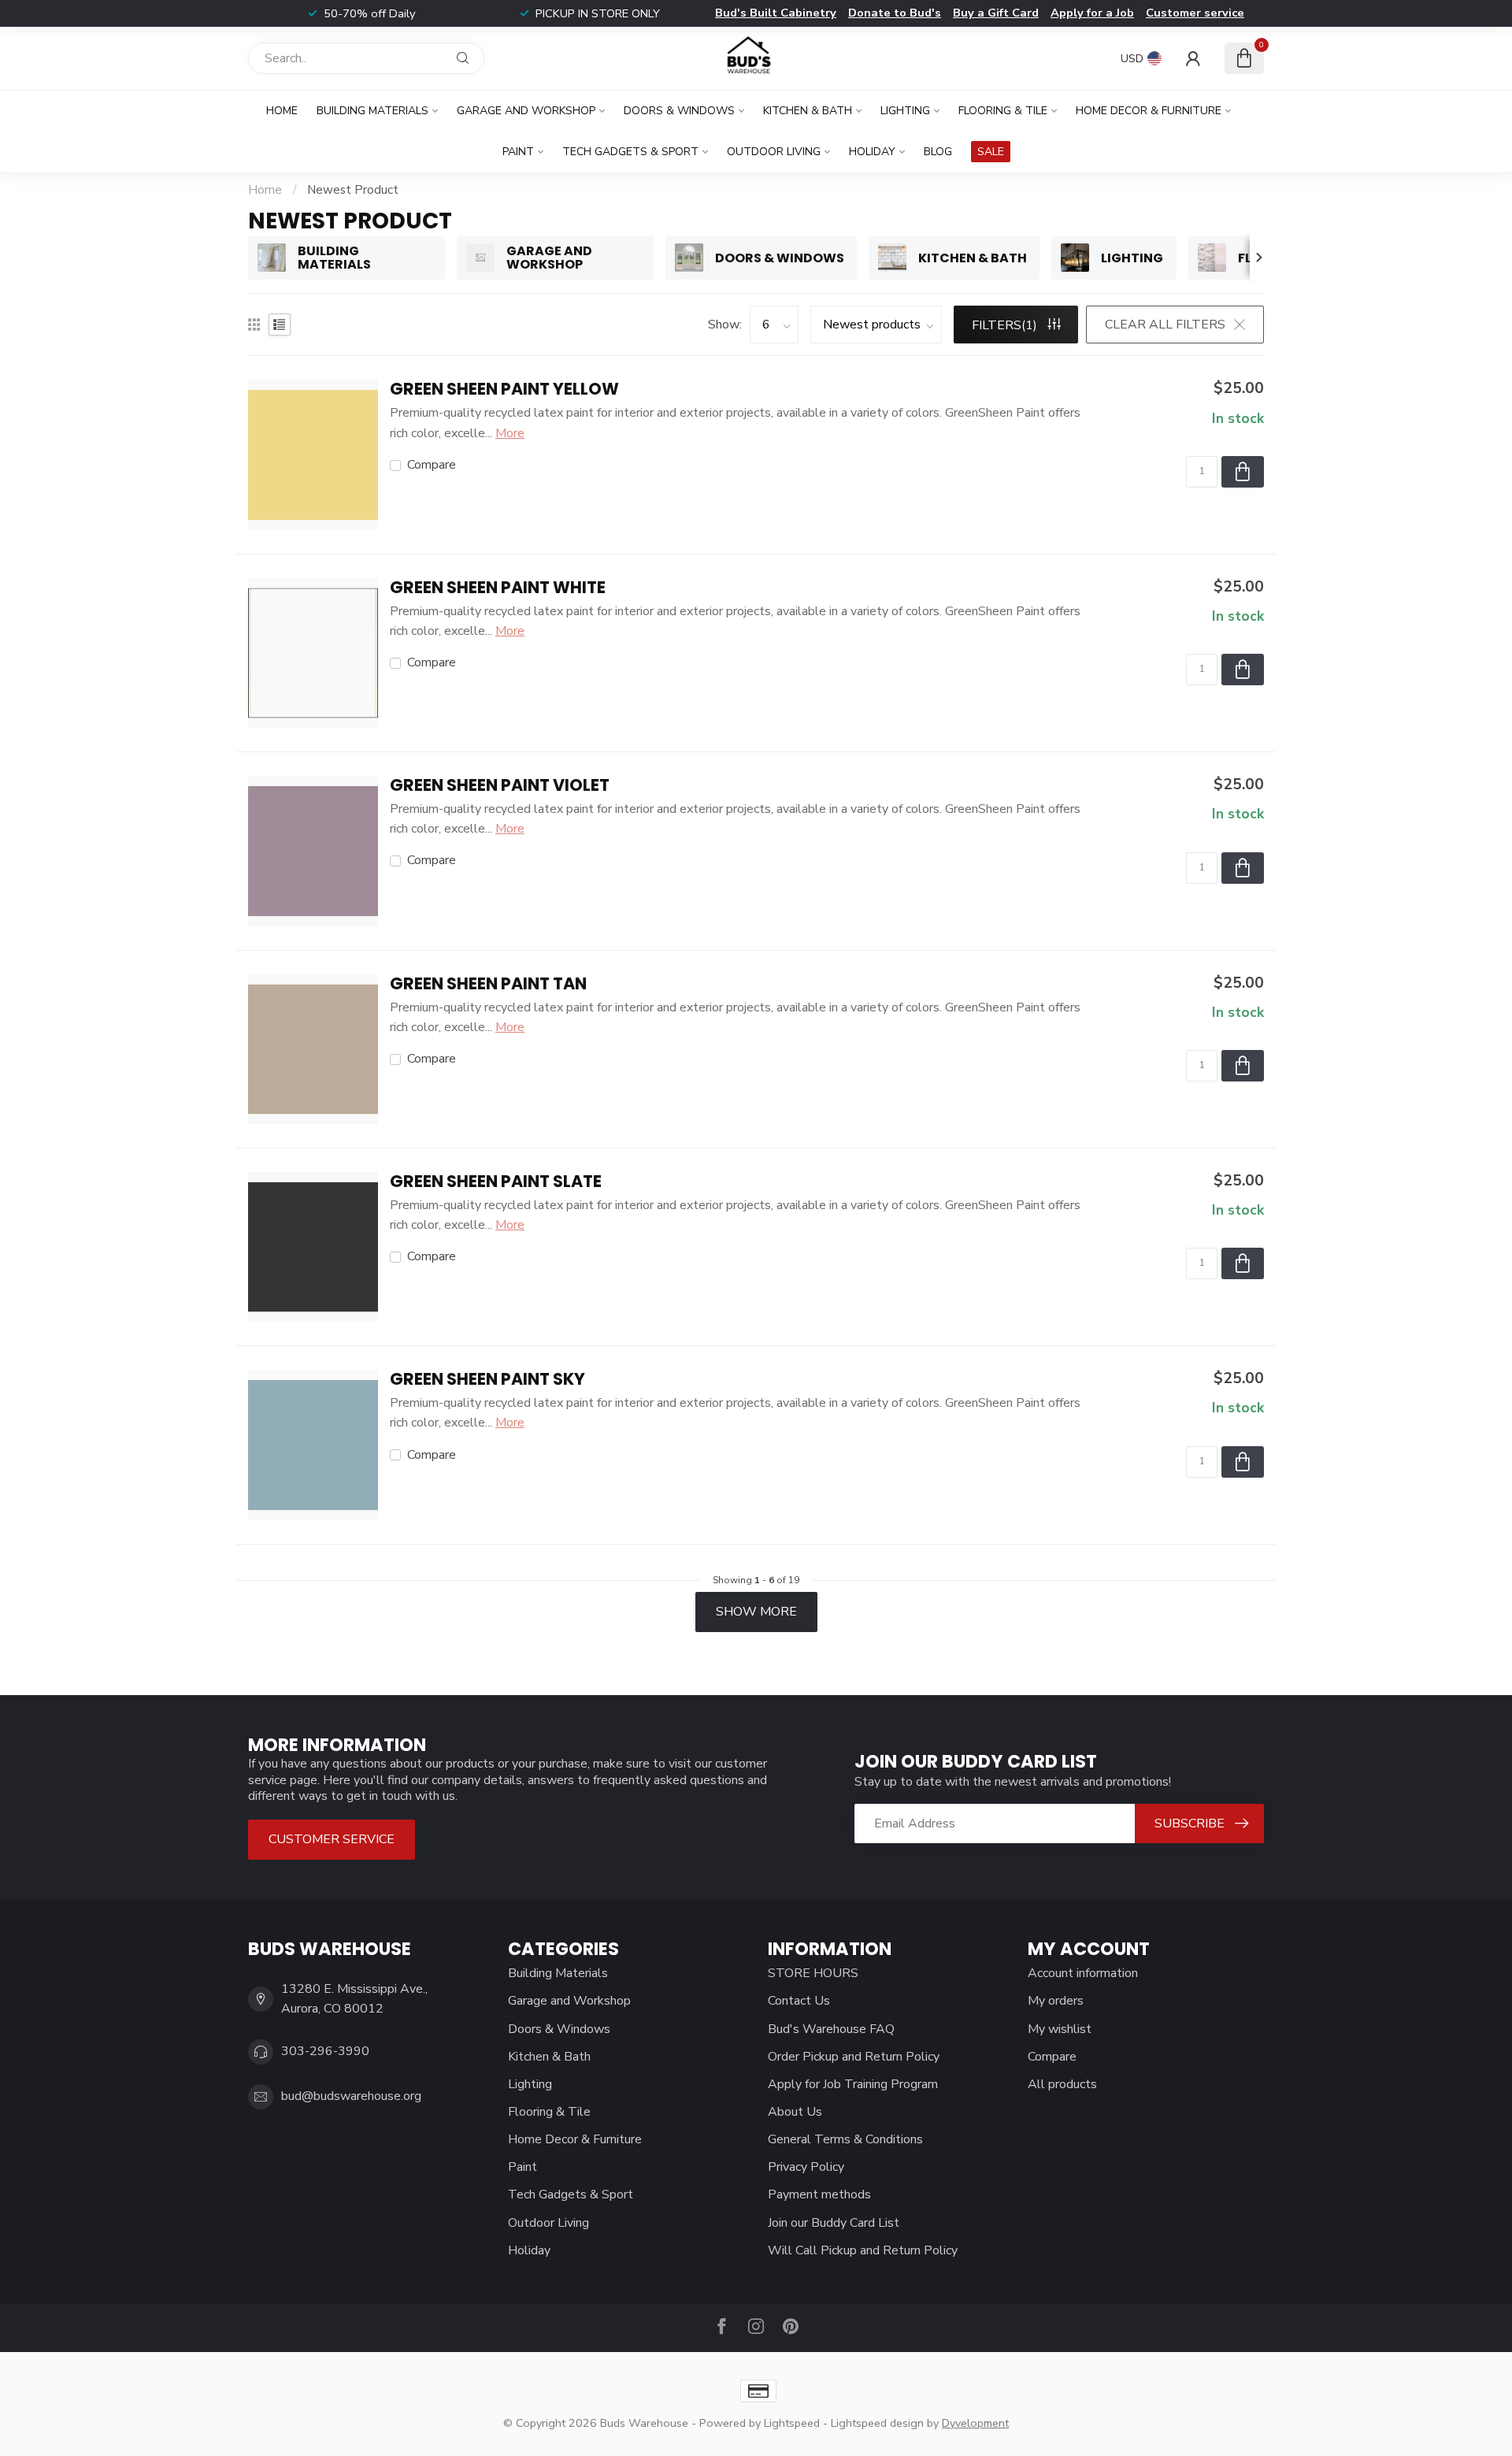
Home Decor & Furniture (1149, 111)
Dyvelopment (975, 2423)
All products (1062, 2084)
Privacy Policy (806, 2167)
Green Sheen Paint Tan (488, 984)
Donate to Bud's (895, 13)
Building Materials (372, 111)
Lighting (905, 111)
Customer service (1195, 13)
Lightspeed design (877, 2423)
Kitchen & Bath (808, 111)
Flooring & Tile (1003, 111)
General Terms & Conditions (845, 2139)
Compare (432, 466)
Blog (938, 152)
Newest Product (353, 190)
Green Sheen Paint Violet (500, 786)
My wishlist (1060, 2029)
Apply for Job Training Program (853, 2084)
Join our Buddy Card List (834, 2223)
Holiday (872, 152)
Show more (756, 1612)
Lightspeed (792, 2423)
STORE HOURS (813, 1973)
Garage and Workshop (526, 111)
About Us (795, 2112)
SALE (991, 152)
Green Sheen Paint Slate (496, 1182)
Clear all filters (1165, 325)
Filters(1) (1006, 325)
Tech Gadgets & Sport (630, 152)
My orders (1056, 2001)
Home (282, 111)
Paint (518, 152)
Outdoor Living (774, 152)
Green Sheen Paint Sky (487, 1380)
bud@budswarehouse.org (351, 2096)
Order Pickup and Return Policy (854, 2057)
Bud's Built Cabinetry (776, 13)
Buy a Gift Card (996, 13)
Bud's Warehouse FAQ (831, 2029)
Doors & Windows (679, 111)
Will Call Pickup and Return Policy (863, 2250)
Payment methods (819, 2194)
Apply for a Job (1092, 13)
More (510, 433)
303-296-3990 (325, 2051)
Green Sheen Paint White (498, 588)
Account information (1083, 1973)
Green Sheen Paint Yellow (504, 390)
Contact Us (799, 2001)
